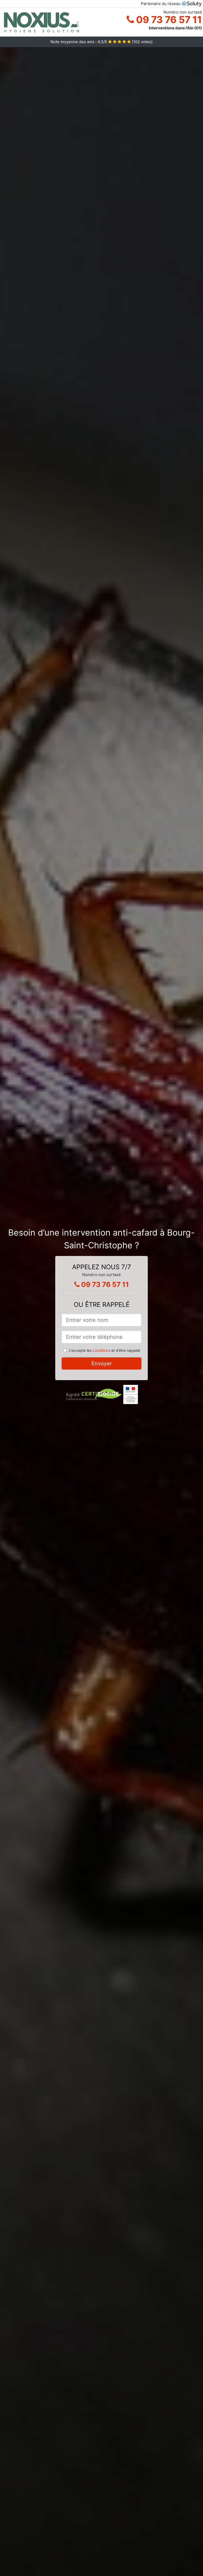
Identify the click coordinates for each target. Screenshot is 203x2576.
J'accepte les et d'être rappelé (104, 1350)
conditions (101, 1350)
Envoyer (102, 1363)
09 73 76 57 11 (168, 20)
